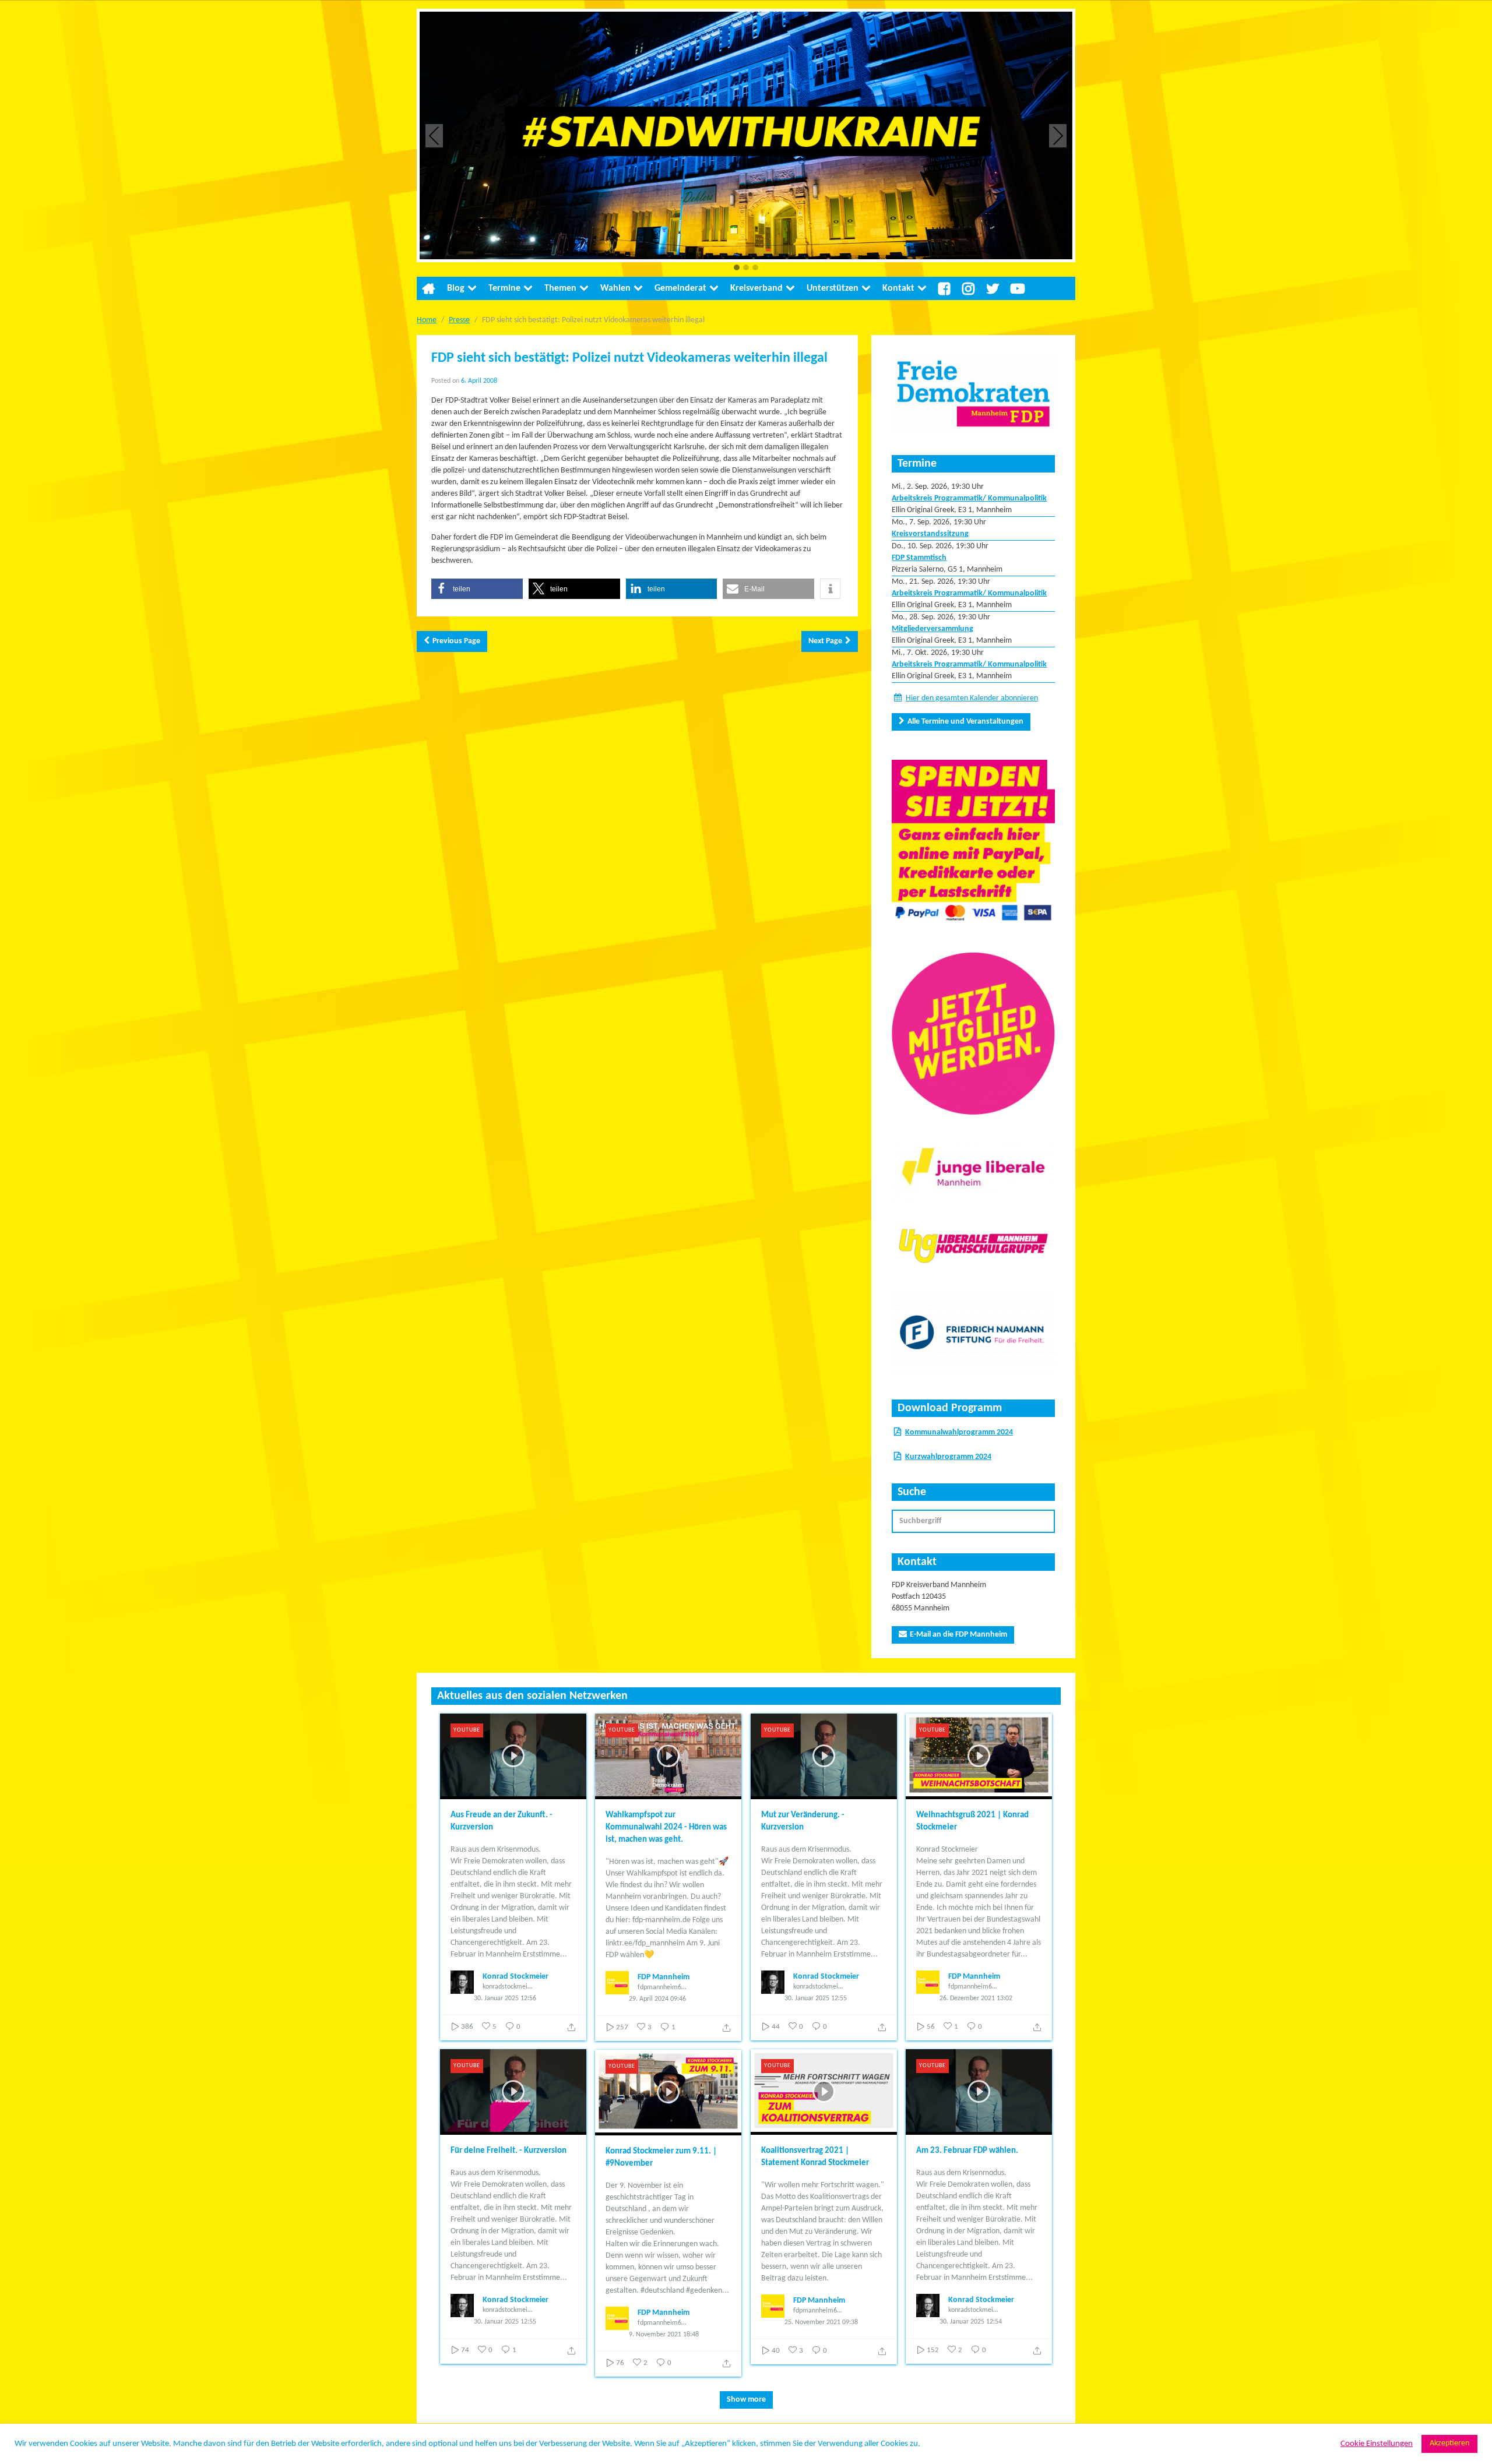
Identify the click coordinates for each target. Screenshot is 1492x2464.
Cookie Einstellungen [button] (1377, 2444)
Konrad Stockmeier (515, 1977)
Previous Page (456, 641)
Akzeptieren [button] (1449, 2443)
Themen (560, 288)
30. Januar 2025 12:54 (971, 2322)
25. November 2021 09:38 (821, 2322)
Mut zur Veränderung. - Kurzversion (803, 1821)
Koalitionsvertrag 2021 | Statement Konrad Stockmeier (815, 2157)
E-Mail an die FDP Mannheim (958, 1635)
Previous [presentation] (434, 135)
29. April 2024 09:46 (657, 1999)
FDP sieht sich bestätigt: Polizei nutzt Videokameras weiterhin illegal (629, 358)
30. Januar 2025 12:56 (505, 1998)
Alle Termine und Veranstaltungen (965, 722)
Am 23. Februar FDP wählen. (967, 2151)
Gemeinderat (680, 288)
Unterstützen (833, 288)
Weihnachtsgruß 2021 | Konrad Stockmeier (972, 1821)
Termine (504, 288)
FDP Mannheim (664, 1977)
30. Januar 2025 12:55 (816, 1998)
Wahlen (615, 288)
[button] (737, 268)
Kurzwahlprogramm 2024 (948, 1457)
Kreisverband (756, 288)
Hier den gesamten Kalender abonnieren (972, 698)
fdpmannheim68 (661, 1987)
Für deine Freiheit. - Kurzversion (509, 2151)
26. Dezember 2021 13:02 (976, 1998)
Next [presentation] (1058, 135)
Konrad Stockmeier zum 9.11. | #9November (661, 2158)
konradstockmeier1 (508, 1987)
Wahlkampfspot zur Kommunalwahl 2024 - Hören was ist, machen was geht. (666, 1827)
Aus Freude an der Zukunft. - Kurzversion (502, 1821)
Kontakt (898, 288)
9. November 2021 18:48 (664, 2335)
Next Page (825, 641)
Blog (456, 288)
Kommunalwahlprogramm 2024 (959, 1432)
